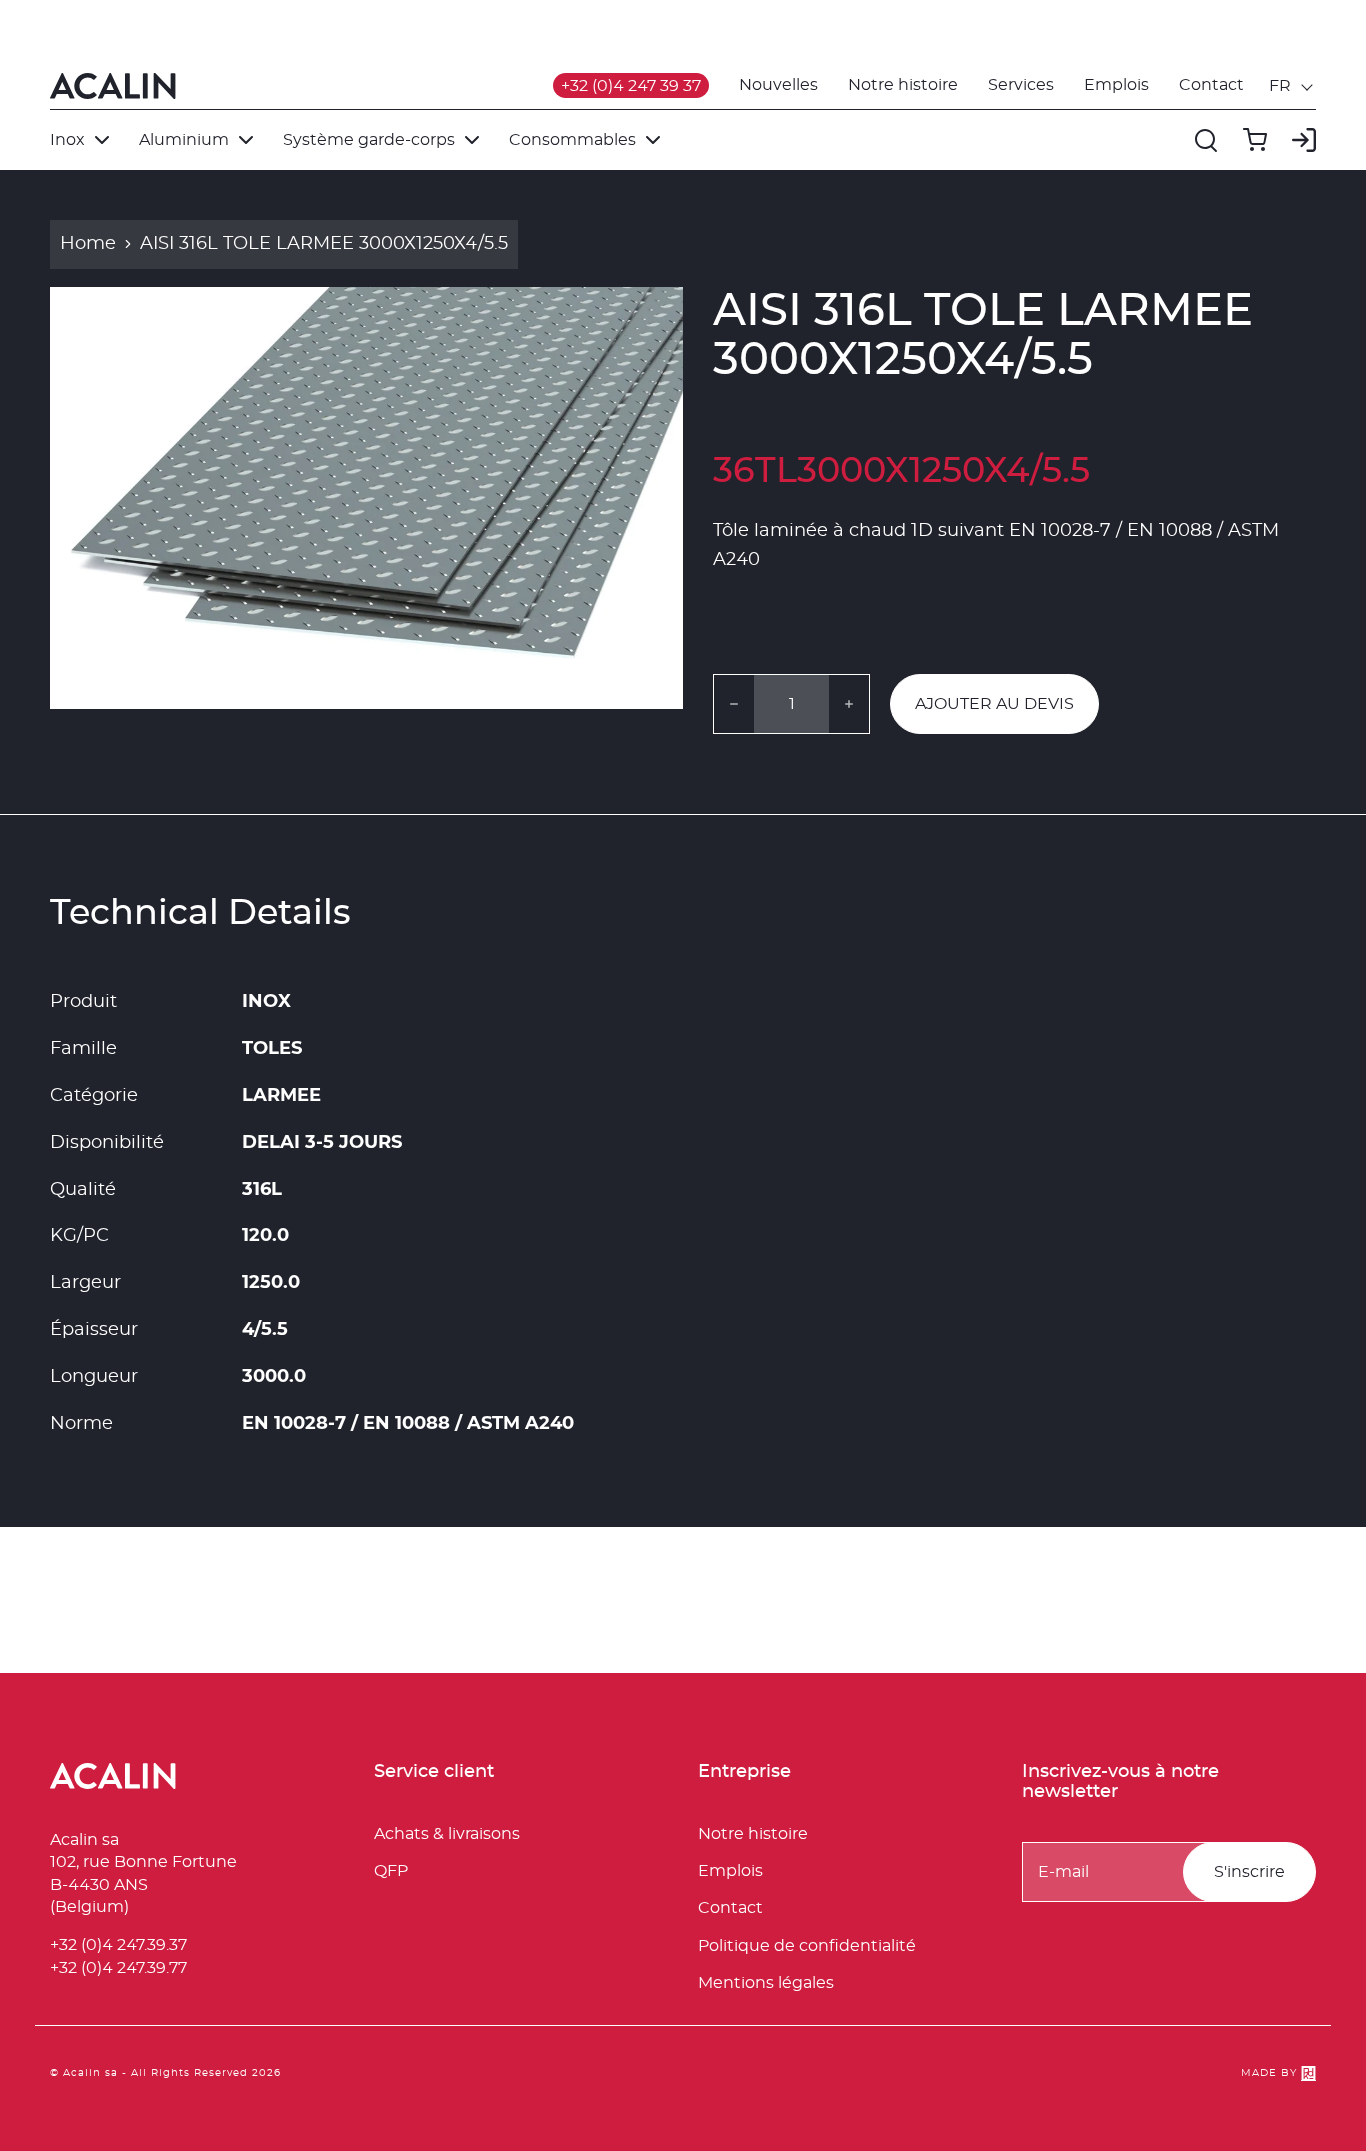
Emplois (1116, 85)
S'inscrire (1249, 1872)
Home (88, 244)
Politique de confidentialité (807, 1946)
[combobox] (1292, 86)
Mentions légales (766, 1983)
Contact (1211, 85)
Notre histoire (903, 85)
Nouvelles (778, 85)
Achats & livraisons (447, 1834)
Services (1021, 85)
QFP (391, 1871)
